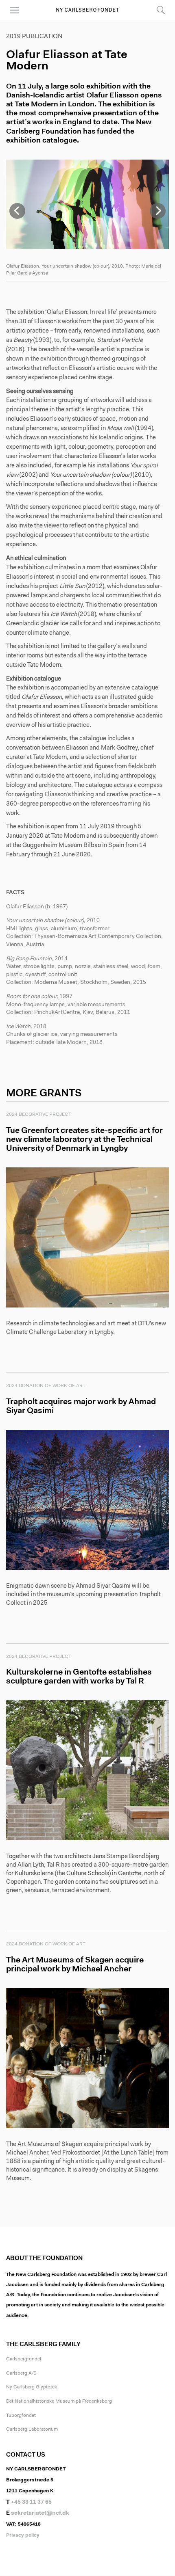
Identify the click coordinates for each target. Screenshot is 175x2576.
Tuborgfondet (21, 2416)
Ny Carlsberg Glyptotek (32, 2387)
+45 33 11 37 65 (31, 2503)
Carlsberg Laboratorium (32, 2429)
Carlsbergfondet (24, 2359)
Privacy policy (23, 2535)
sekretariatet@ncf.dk (40, 2513)
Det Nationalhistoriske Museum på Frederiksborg (59, 2401)
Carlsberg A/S (21, 2373)
